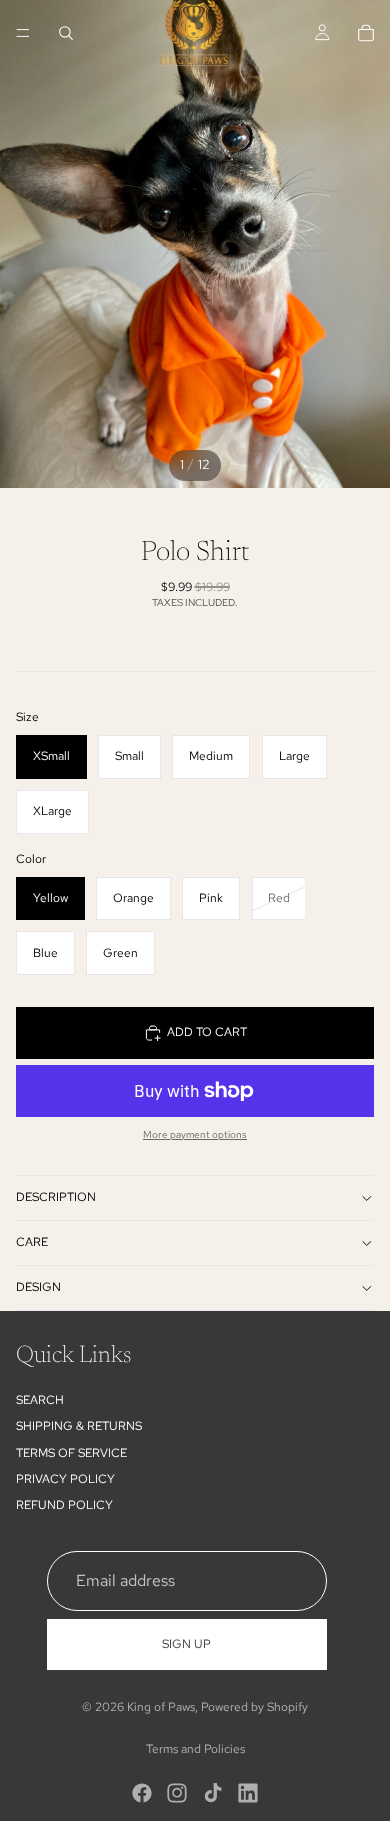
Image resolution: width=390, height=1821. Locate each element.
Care (32, 1242)
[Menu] (23, 33)
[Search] (66, 33)
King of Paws (161, 1707)
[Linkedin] (248, 1793)
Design (38, 1287)
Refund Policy (64, 1505)
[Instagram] (177, 1793)
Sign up (186, 1644)
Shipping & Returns (79, 1426)
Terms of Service (71, 1452)
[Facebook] (142, 1793)
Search (40, 1400)
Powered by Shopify (254, 1707)
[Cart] (366, 33)
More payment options (195, 1134)
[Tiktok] (213, 1793)
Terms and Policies (195, 1749)
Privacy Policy (65, 1479)
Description (56, 1197)
